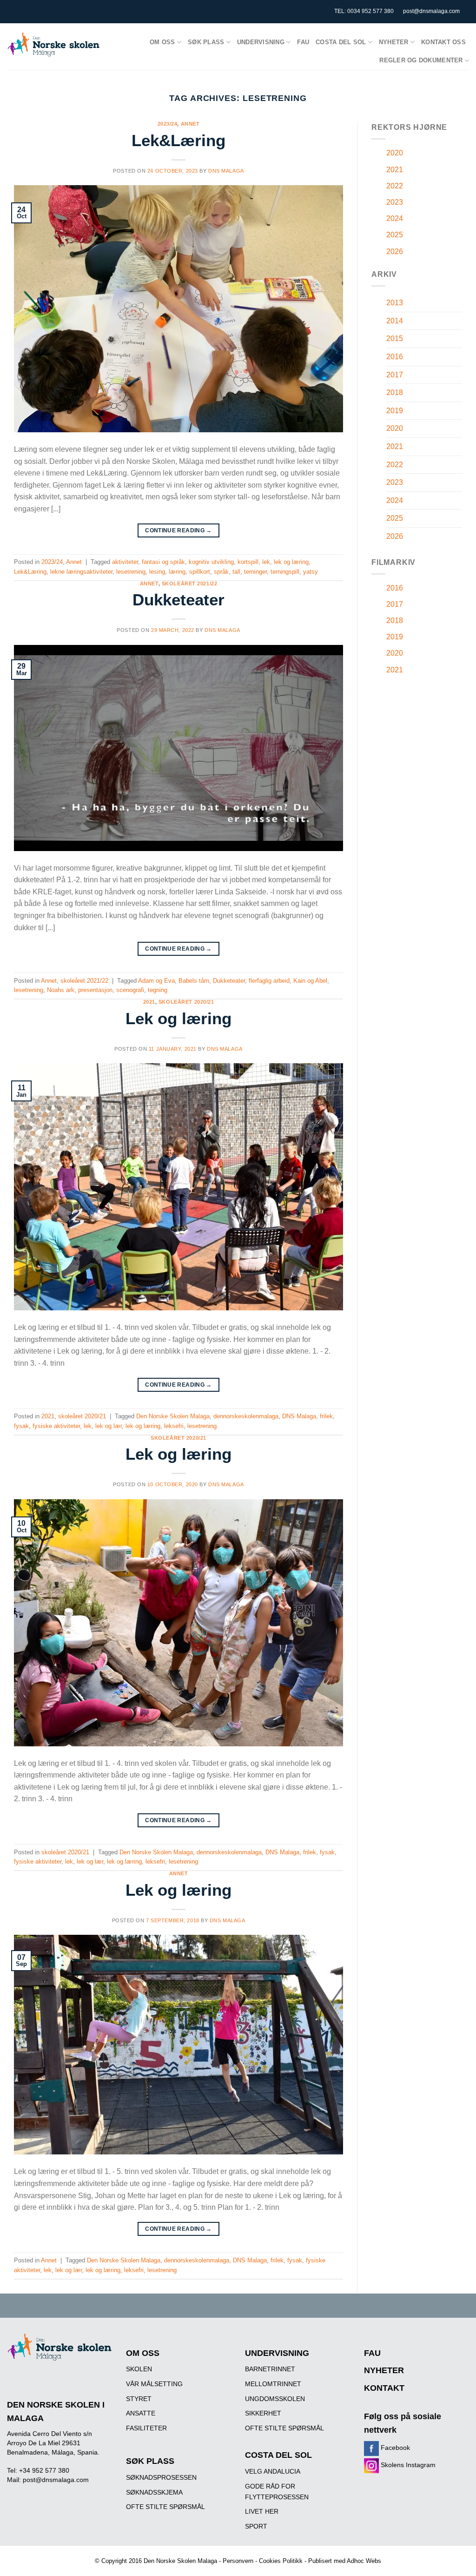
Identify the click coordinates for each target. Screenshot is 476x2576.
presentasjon (95, 990)
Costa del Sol (341, 42)
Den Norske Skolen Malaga (173, 1416)
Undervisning (261, 42)
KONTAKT (384, 2388)
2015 (395, 339)
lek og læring (291, 562)
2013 (395, 303)
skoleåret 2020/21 (186, 1002)
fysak (21, 1426)
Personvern (238, 2561)
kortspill (248, 562)
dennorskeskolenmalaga (246, 1416)
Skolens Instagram (407, 2465)
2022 (395, 186)
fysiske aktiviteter (56, 1426)
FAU (303, 42)
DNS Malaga (226, 171)
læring (177, 572)
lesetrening (131, 572)
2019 (395, 411)
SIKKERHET (263, 2413)
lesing (157, 572)
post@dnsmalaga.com (431, 11)
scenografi (130, 990)
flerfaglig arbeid (269, 981)
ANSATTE (141, 2413)
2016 (395, 357)
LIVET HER (262, 2511)
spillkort (200, 572)
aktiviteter (125, 562)
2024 (395, 218)
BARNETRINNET (270, 2369)
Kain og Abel (310, 981)
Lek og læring (178, 1018)
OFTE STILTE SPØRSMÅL (165, 2507)
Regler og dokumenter (421, 60)
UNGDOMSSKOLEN (275, 2399)
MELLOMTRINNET (273, 2384)
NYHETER (384, 2370)
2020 (395, 153)
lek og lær (109, 1426)
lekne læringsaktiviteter (81, 572)
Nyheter (394, 42)
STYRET (139, 2399)
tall (236, 572)
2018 (395, 392)
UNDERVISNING (277, 2353)
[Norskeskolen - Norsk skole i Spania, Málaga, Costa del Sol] (53, 44)
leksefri (174, 1426)
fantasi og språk (163, 562)
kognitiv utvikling (211, 562)
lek (266, 562)
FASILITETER (146, 2428)
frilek (326, 1416)
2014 (395, 321)
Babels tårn (194, 981)
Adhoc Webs (364, 2561)
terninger (255, 572)
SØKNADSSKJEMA (154, 2492)
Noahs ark (61, 990)
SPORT (256, 2526)
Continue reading (178, 530)
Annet (190, 124)
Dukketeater (178, 600)
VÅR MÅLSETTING (154, 2384)
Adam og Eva (156, 981)
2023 (395, 202)
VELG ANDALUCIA (273, 2471)
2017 (395, 375)
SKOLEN (139, 2369)
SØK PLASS (150, 2461)
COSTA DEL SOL (278, 2455)
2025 (395, 235)
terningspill (285, 572)
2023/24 (168, 124)
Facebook (394, 2448)
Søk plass (206, 42)
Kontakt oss (443, 42)
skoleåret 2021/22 (190, 584)
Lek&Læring (178, 140)
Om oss (162, 42)
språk (221, 572)
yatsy (311, 572)
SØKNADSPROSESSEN (161, 2477)
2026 (395, 252)
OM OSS (143, 2353)
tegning (158, 990)
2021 (149, 1002)
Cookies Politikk (281, 2561)
